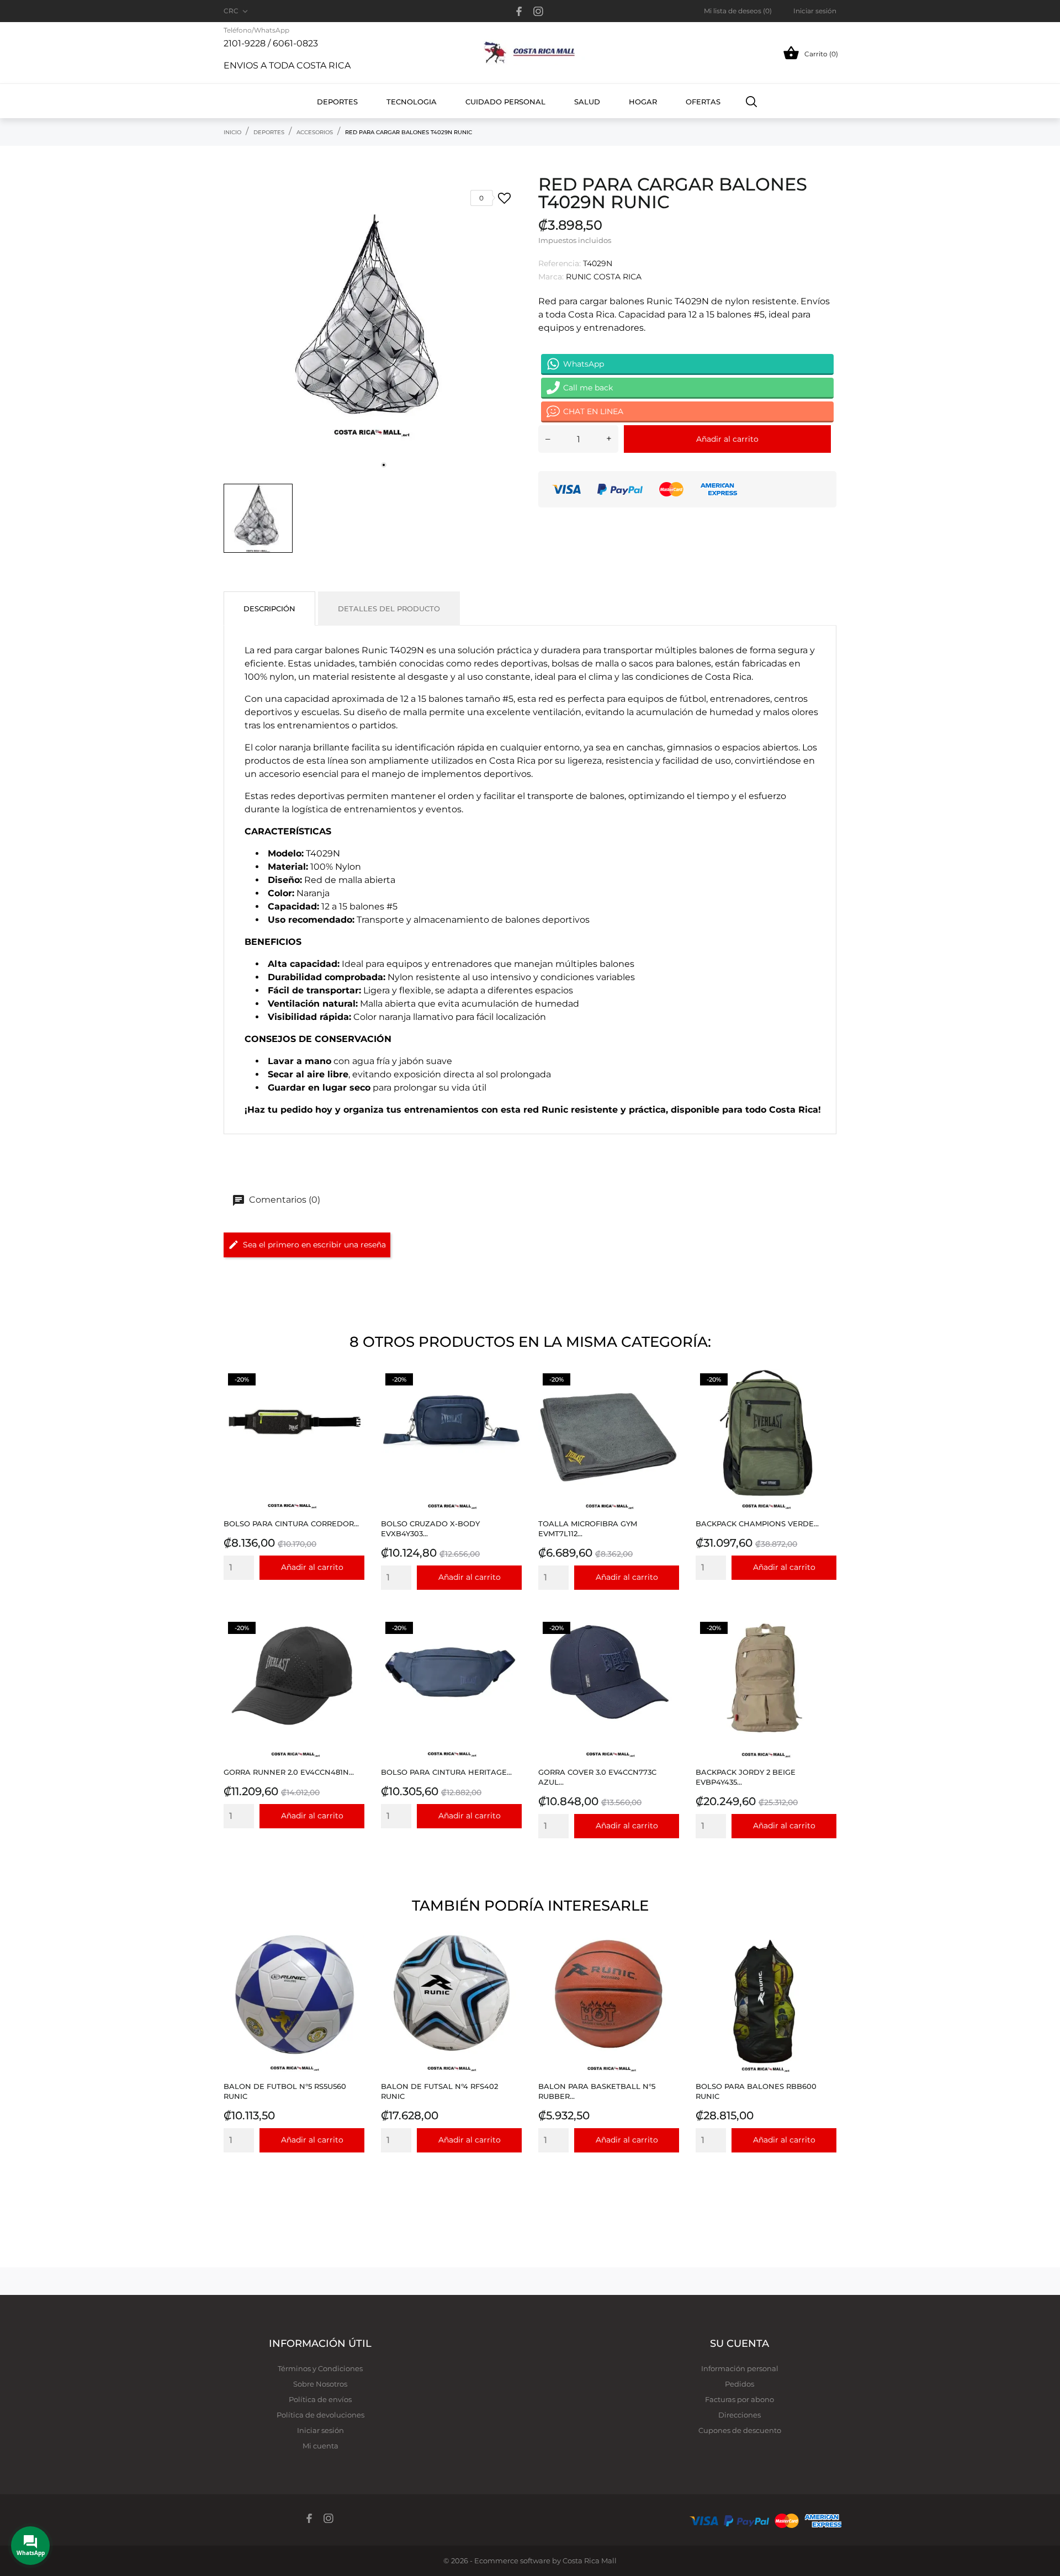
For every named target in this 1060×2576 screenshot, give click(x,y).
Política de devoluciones (320, 2415)
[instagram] (538, 11)
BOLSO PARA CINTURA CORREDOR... (291, 1524)
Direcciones (740, 2415)
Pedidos (740, 2384)
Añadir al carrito (727, 439)
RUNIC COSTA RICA (604, 277)
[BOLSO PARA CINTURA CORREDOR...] (353, 1397)
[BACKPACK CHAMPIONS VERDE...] (825, 1397)
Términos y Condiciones (320, 2368)
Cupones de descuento (740, 2430)
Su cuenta (740, 2344)
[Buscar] (752, 101)
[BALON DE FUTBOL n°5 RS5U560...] (353, 1959)
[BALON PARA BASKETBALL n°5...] (668, 1959)
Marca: (551, 277)
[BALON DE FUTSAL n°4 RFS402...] (510, 1959)
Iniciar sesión (320, 2430)
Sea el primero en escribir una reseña (314, 1245)
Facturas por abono (740, 2399)
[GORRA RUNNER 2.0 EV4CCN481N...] (353, 1645)
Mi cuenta (320, 2446)
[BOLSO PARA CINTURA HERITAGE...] (510, 1645)
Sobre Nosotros (320, 2384)
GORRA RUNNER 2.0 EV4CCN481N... (289, 1772)
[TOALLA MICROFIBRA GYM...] (668, 1397)
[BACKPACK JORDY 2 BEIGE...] (825, 1645)
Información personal (740, 2368)
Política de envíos (320, 2399)
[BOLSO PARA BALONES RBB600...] (825, 1959)
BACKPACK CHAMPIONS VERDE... (757, 1524)
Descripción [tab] (269, 609)
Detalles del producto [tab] (389, 609)
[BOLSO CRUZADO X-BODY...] (510, 1397)
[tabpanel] (373, 326)
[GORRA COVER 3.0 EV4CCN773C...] (668, 1645)
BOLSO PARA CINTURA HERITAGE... (446, 1772)
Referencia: (560, 263)
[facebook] (519, 11)
